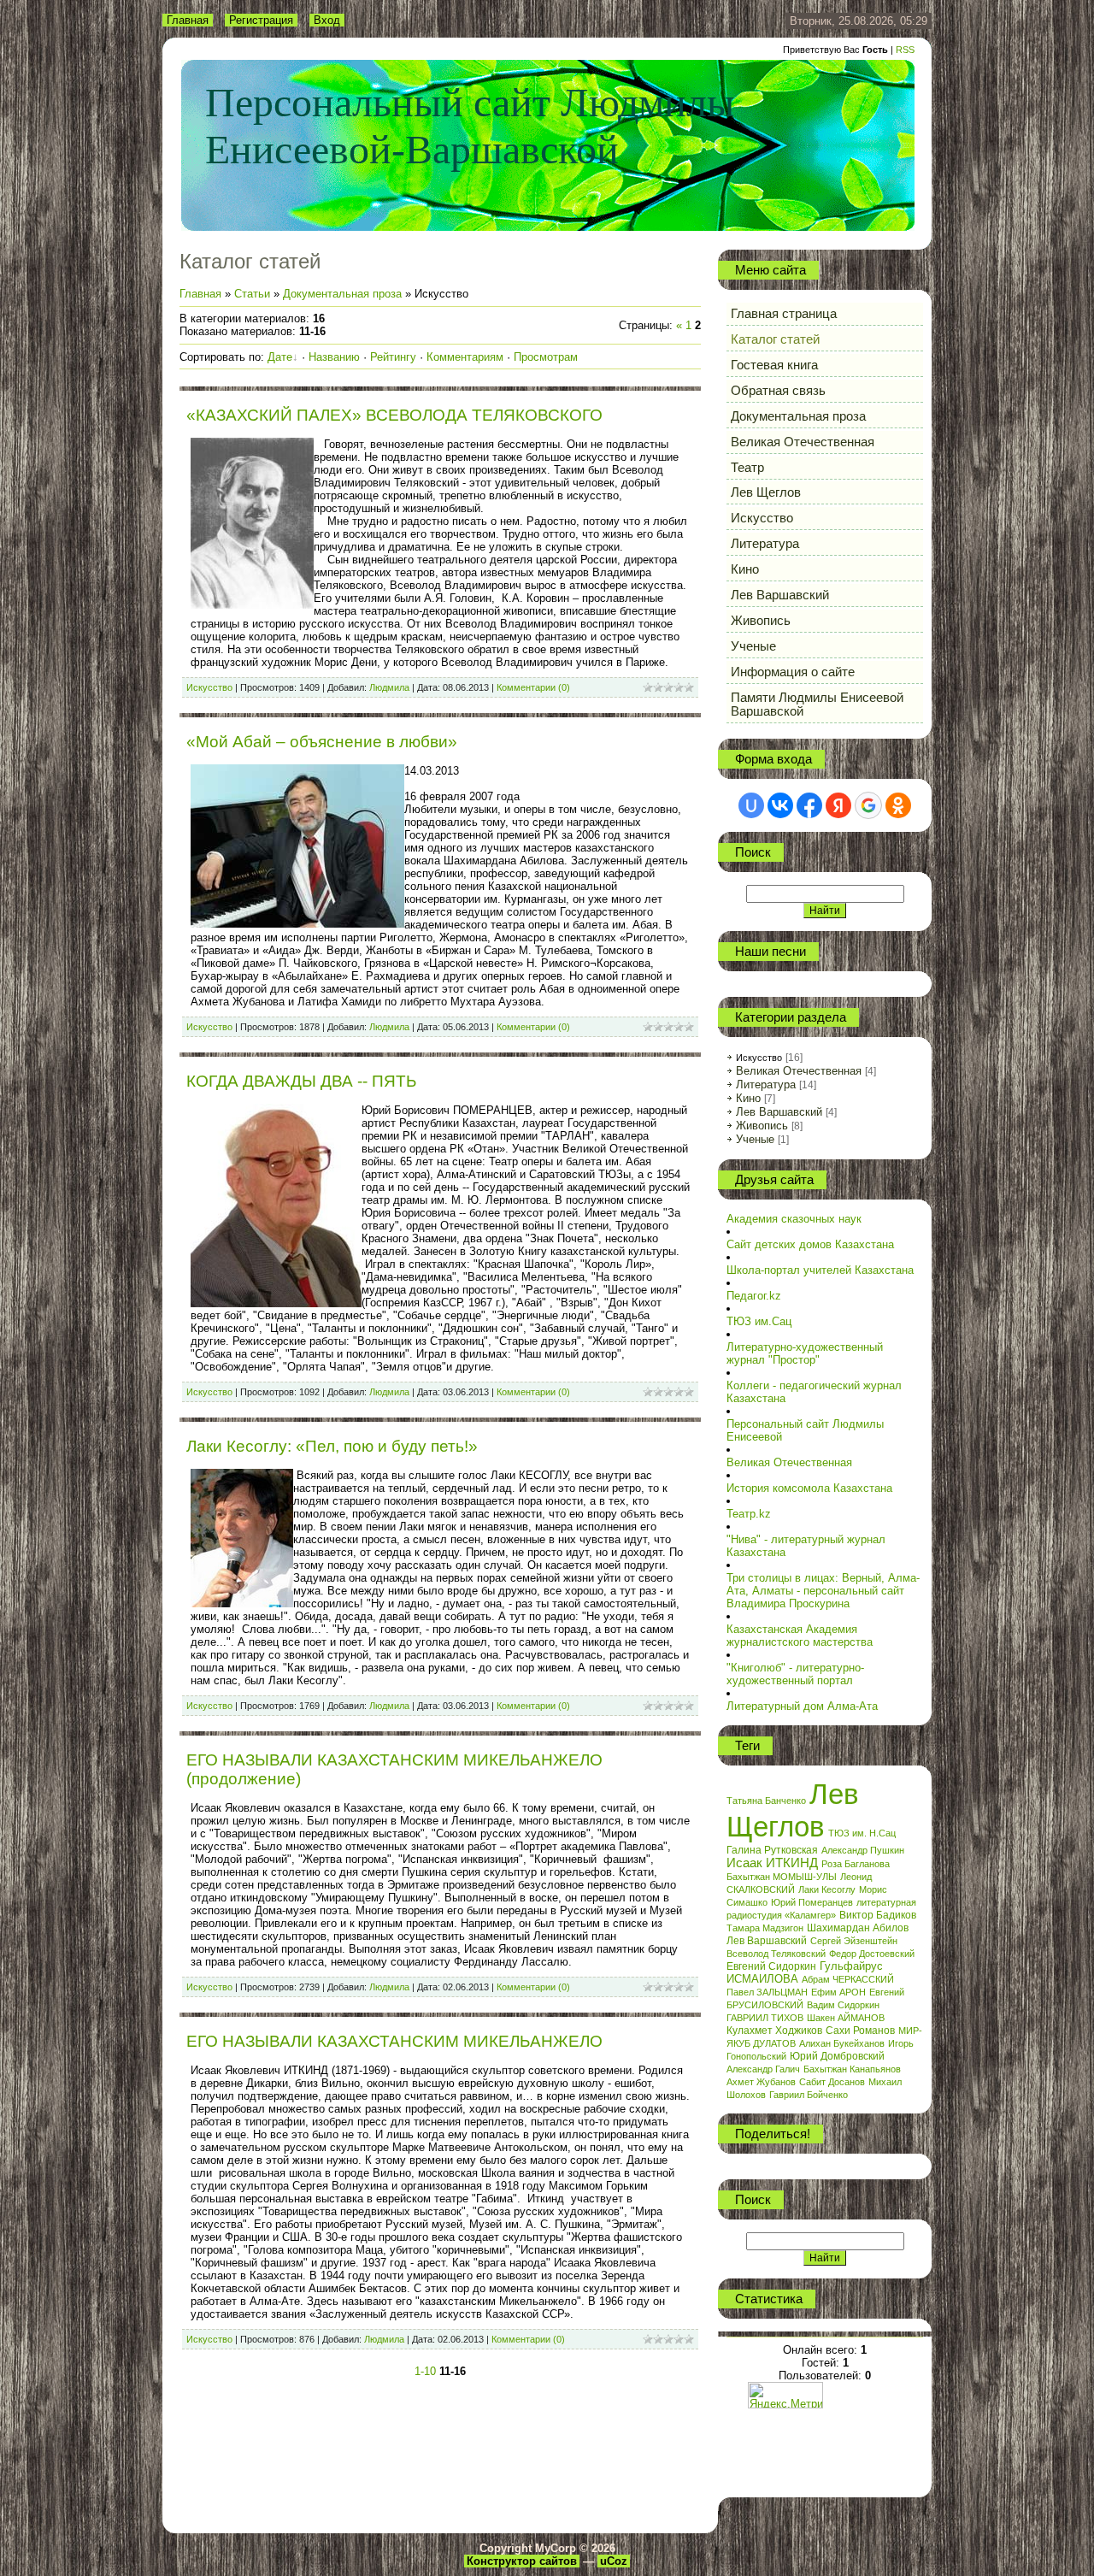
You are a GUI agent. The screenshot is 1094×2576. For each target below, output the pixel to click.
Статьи (252, 294)
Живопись (762, 1126)
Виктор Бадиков (878, 1915)
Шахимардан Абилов (858, 1928)
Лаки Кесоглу (827, 1889)
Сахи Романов (860, 2031)
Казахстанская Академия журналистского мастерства (800, 1636)
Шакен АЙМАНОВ (846, 2018)
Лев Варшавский (779, 1112)
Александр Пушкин (863, 1850)
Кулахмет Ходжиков (774, 2031)
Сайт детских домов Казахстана (810, 1244)
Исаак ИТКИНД (772, 1863)
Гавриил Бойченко (809, 2095)
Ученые (755, 1139)
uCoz (614, 2561)
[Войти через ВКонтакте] (780, 805)
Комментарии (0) (533, 687)
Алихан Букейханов (842, 2043)
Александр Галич (763, 2069)
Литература (766, 1085)
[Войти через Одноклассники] (898, 805)
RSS (905, 50)
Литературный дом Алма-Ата (802, 1706)
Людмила (389, 687)
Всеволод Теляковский (776, 1954)
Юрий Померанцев (812, 1902)
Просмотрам (546, 357)
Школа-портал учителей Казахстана (820, 1270)
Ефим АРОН (838, 1992)
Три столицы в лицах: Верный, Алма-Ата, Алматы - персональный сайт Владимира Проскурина (823, 1591)
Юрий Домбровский (837, 2056)
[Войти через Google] (868, 805)
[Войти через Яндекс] (838, 805)
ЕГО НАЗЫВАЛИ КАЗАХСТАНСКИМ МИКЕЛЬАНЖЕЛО (394, 2041)
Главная (188, 20)
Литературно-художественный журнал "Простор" (805, 1353)
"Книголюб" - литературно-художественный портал (795, 1674)
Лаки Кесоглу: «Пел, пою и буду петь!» (332, 1446)
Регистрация (261, 20)
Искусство (209, 687)
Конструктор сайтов (522, 2561)
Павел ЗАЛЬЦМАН (767, 1992)
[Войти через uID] (751, 805)
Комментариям (465, 357)
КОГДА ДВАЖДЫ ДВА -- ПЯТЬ (301, 1081)
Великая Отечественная (799, 1071)
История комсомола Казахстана (809, 1488)
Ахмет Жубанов (761, 2082)
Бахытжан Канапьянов (852, 2069)
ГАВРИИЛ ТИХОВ (765, 2018)
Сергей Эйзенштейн (854, 1941)
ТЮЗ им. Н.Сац (862, 1833)
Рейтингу (393, 357)
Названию (334, 357)
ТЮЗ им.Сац (759, 1321)
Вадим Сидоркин (843, 2005)
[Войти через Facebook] (809, 805)
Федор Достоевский (872, 1954)
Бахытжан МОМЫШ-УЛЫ (782, 1877)
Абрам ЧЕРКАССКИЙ (848, 1979)
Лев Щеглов (793, 1810)
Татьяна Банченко (766, 1801)
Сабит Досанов (832, 2082)
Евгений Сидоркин (771, 1966)
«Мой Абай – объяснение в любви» (322, 742)
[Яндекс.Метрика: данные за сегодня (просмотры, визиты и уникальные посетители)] (785, 2395)
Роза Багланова (856, 1864)
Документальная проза (342, 294)
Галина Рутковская (772, 1850)
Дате (280, 357)
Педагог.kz (754, 1296)
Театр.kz (749, 1514)
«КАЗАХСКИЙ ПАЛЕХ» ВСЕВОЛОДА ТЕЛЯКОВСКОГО (394, 415)
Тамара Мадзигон (765, 1928)
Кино (748, 1098)
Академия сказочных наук (794, 1219)
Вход (327, 20)
